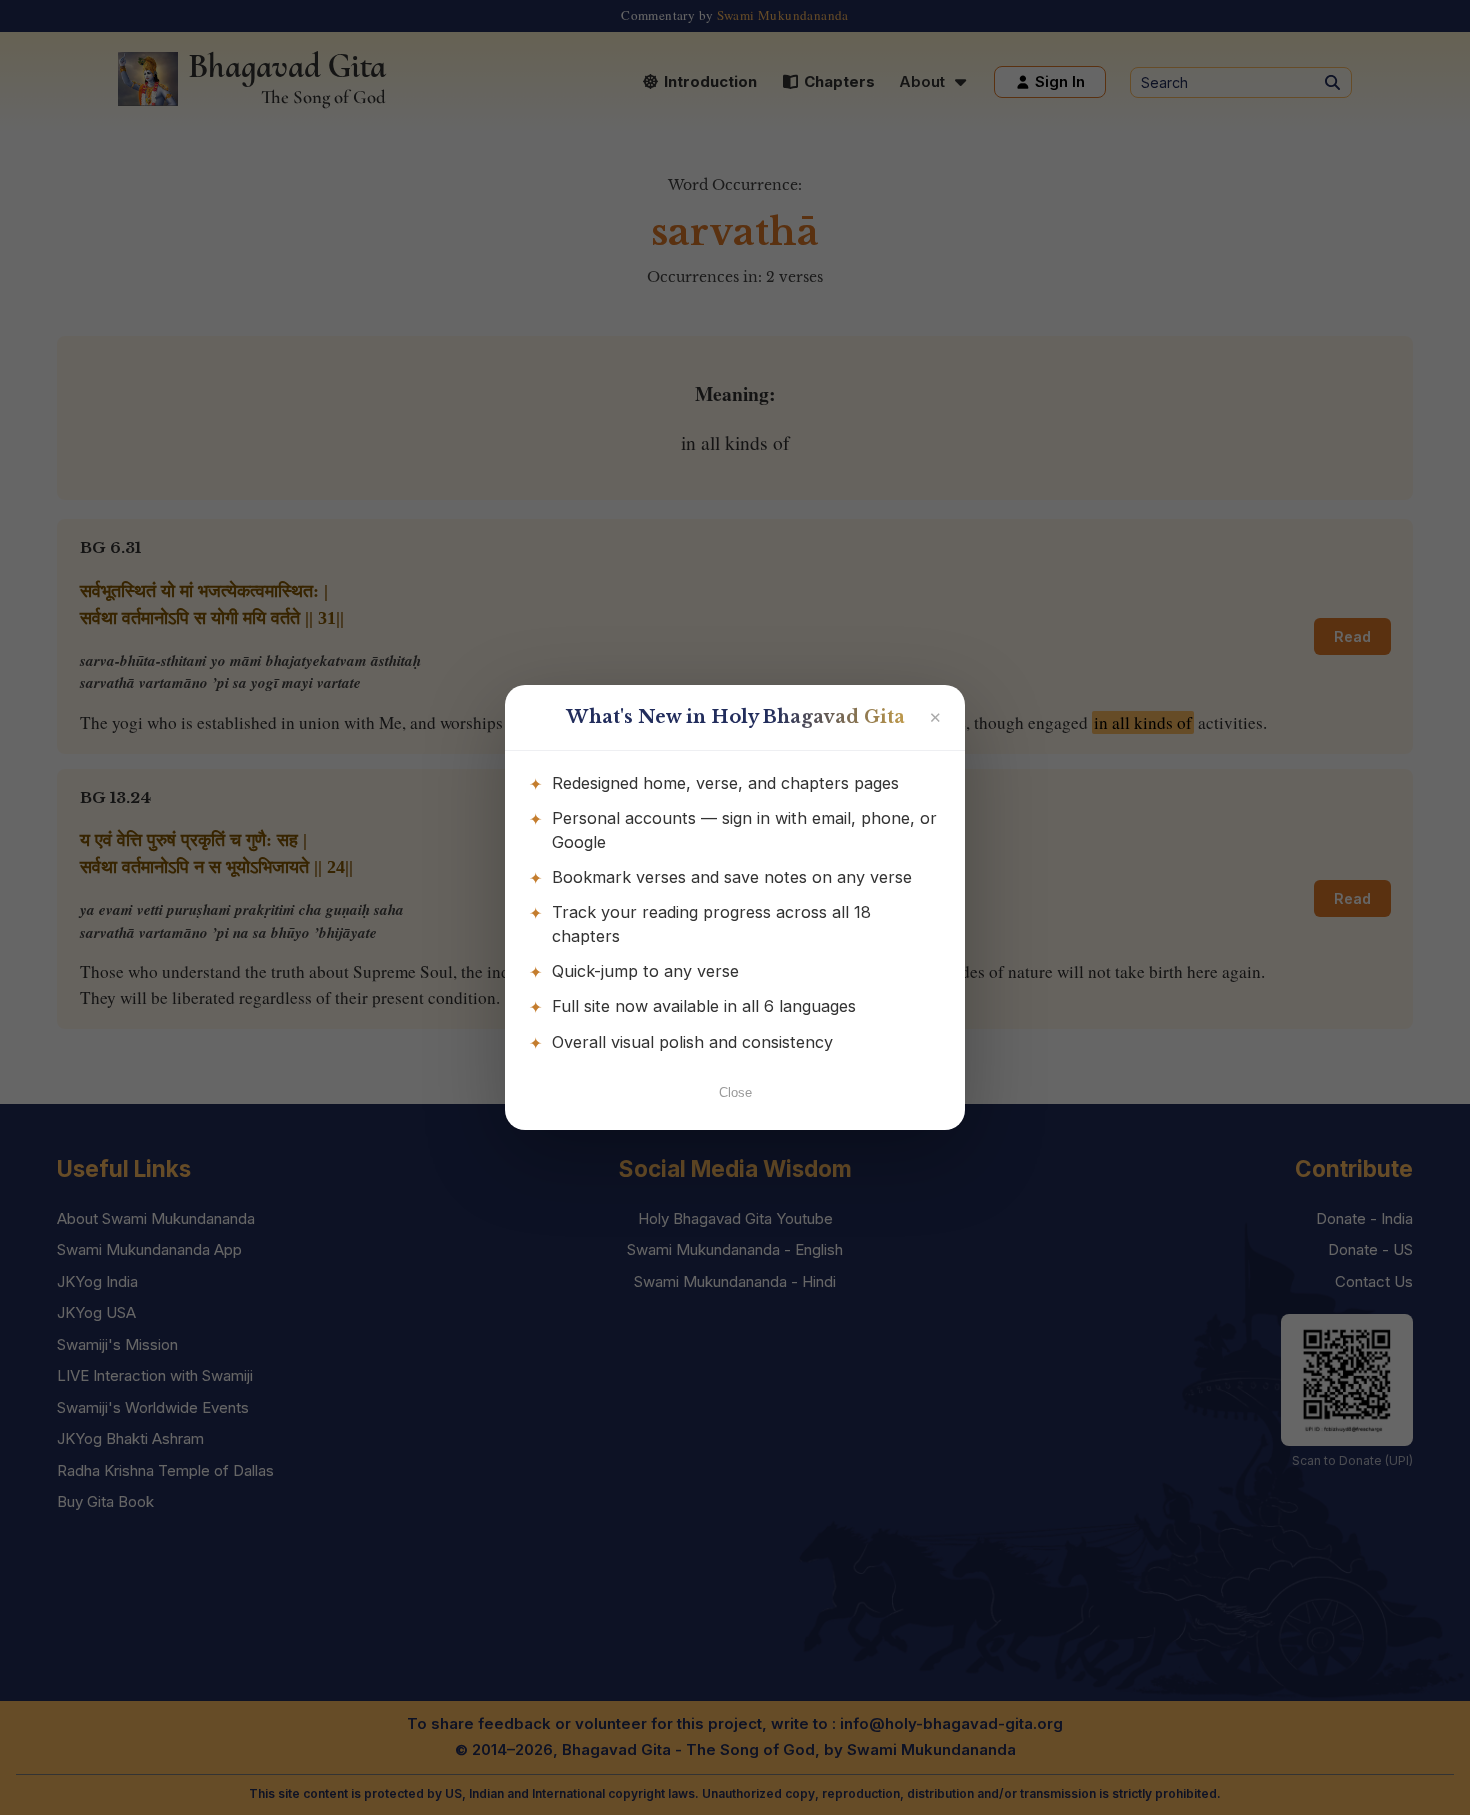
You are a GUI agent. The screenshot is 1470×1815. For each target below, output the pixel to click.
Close (735, 1092)
